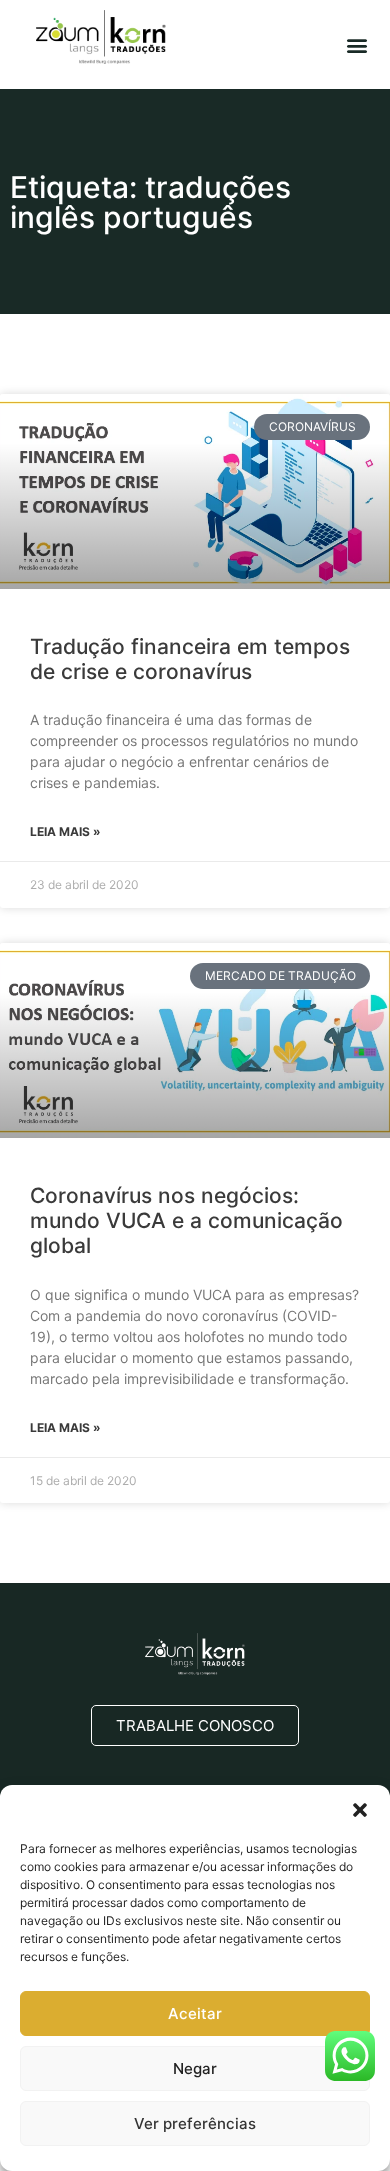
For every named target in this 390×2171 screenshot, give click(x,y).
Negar (195, 2068)
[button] (360, 1810)
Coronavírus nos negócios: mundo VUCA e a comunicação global (186, 1220)
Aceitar (195, 2013)
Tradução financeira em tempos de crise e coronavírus (190, 659)
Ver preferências (195, 2123)
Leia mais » (65, 831)
